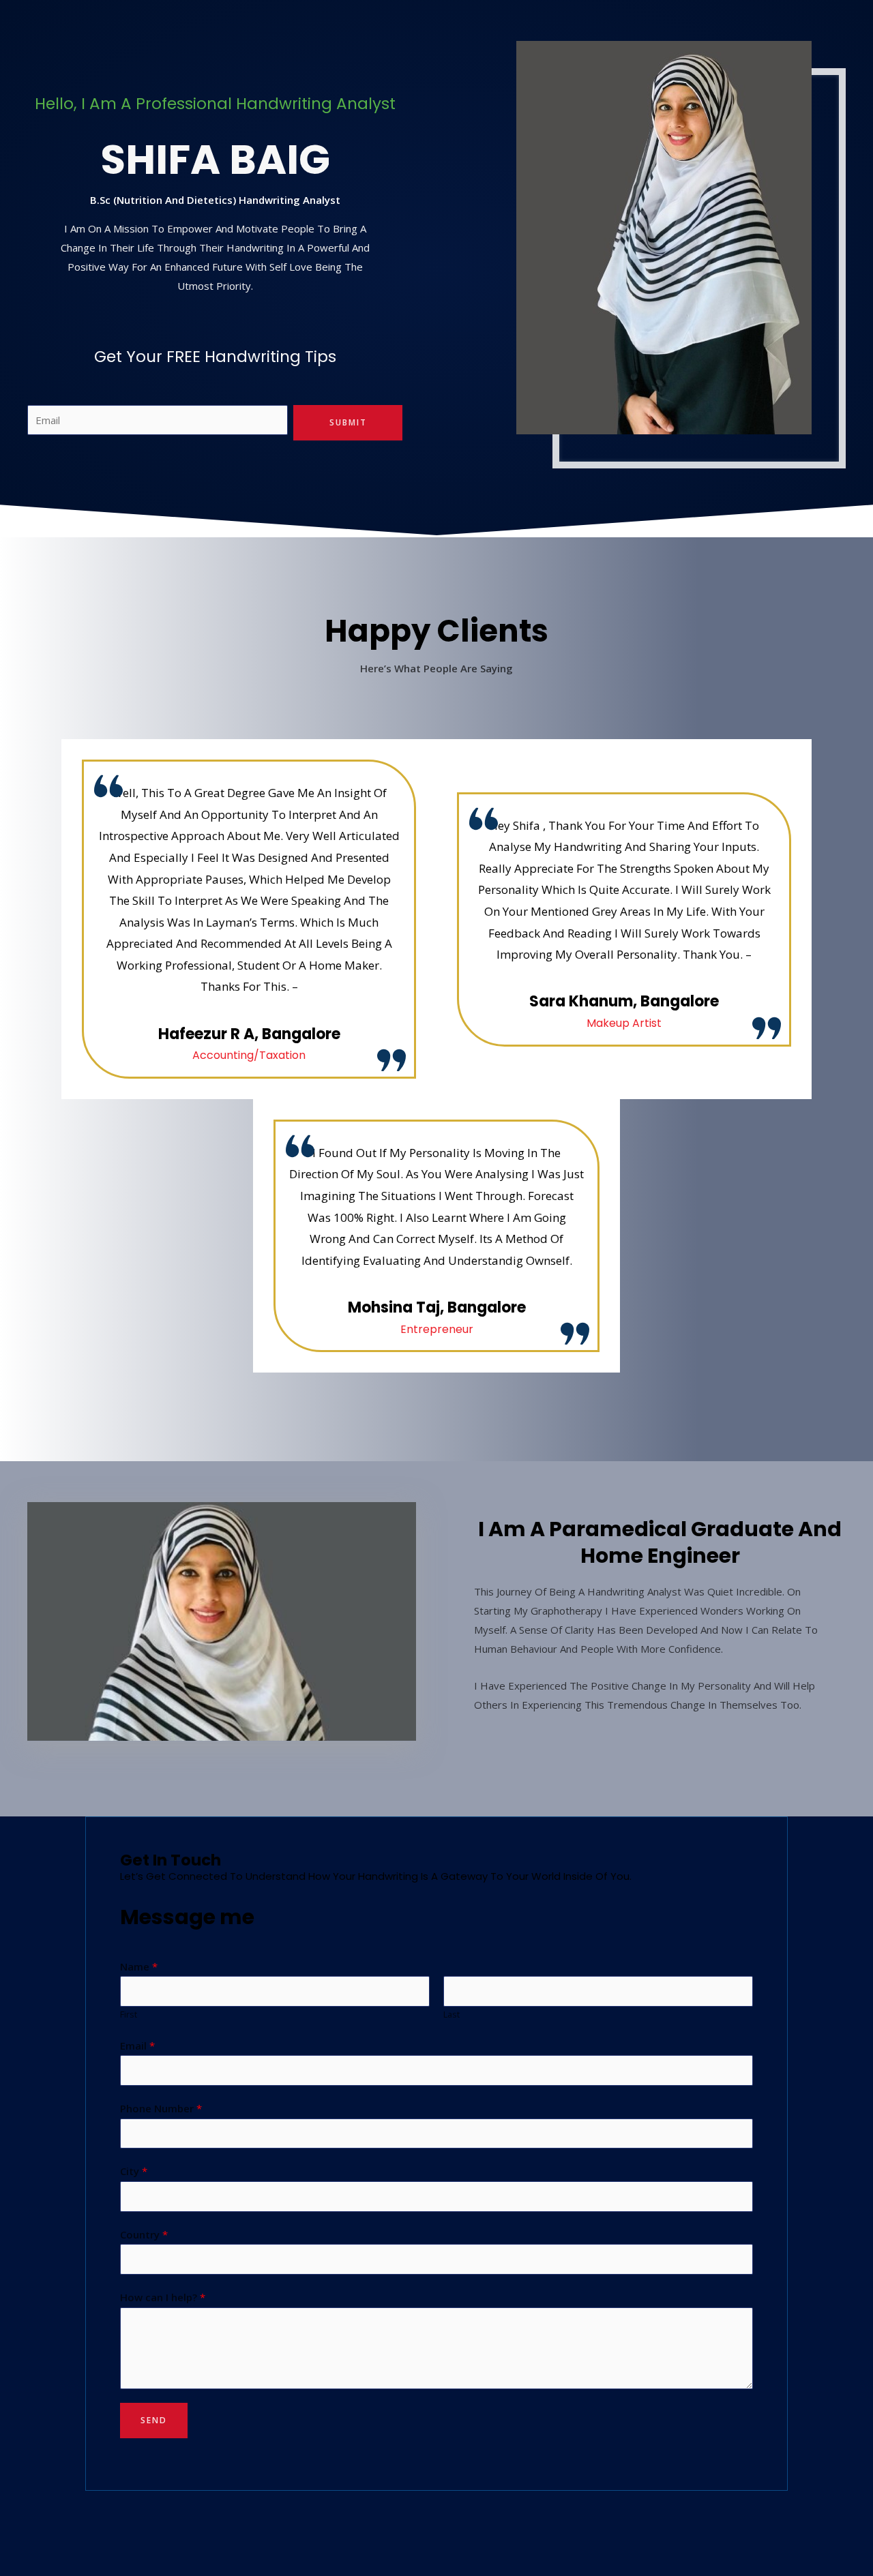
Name (139, 1966)
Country (144, 2234)
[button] (40, 1622)
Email (137, 2046)
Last (452, 2014)
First (129, 2014)
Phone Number (161, 2108)
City (134, 2171)
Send (154, 2420)
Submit (348, 422)
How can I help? (163, 2297)
